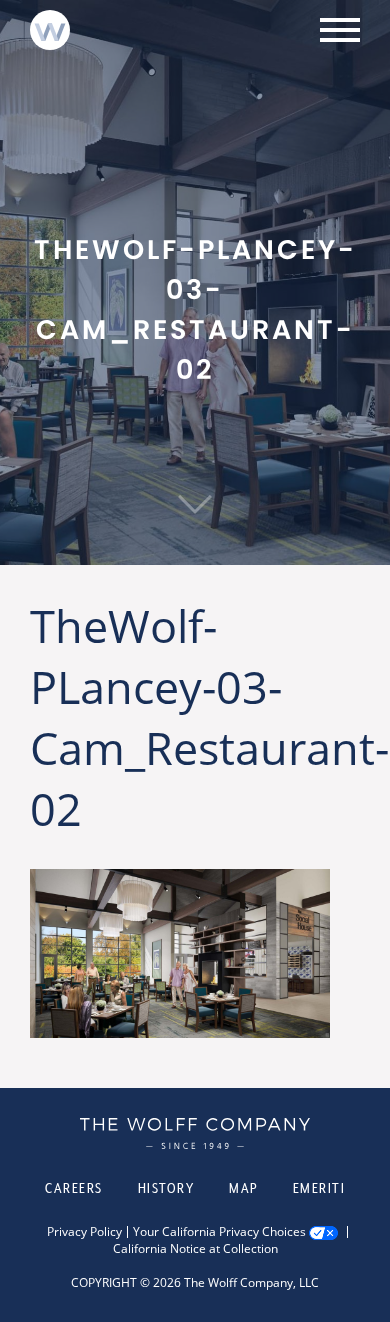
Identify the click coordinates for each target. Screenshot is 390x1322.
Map (243, 1188)
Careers (74, 1188)
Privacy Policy (84, 1232)
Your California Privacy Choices (219, 1232)
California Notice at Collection (195, 1249)
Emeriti (319, 1188)
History (166, 1188)
